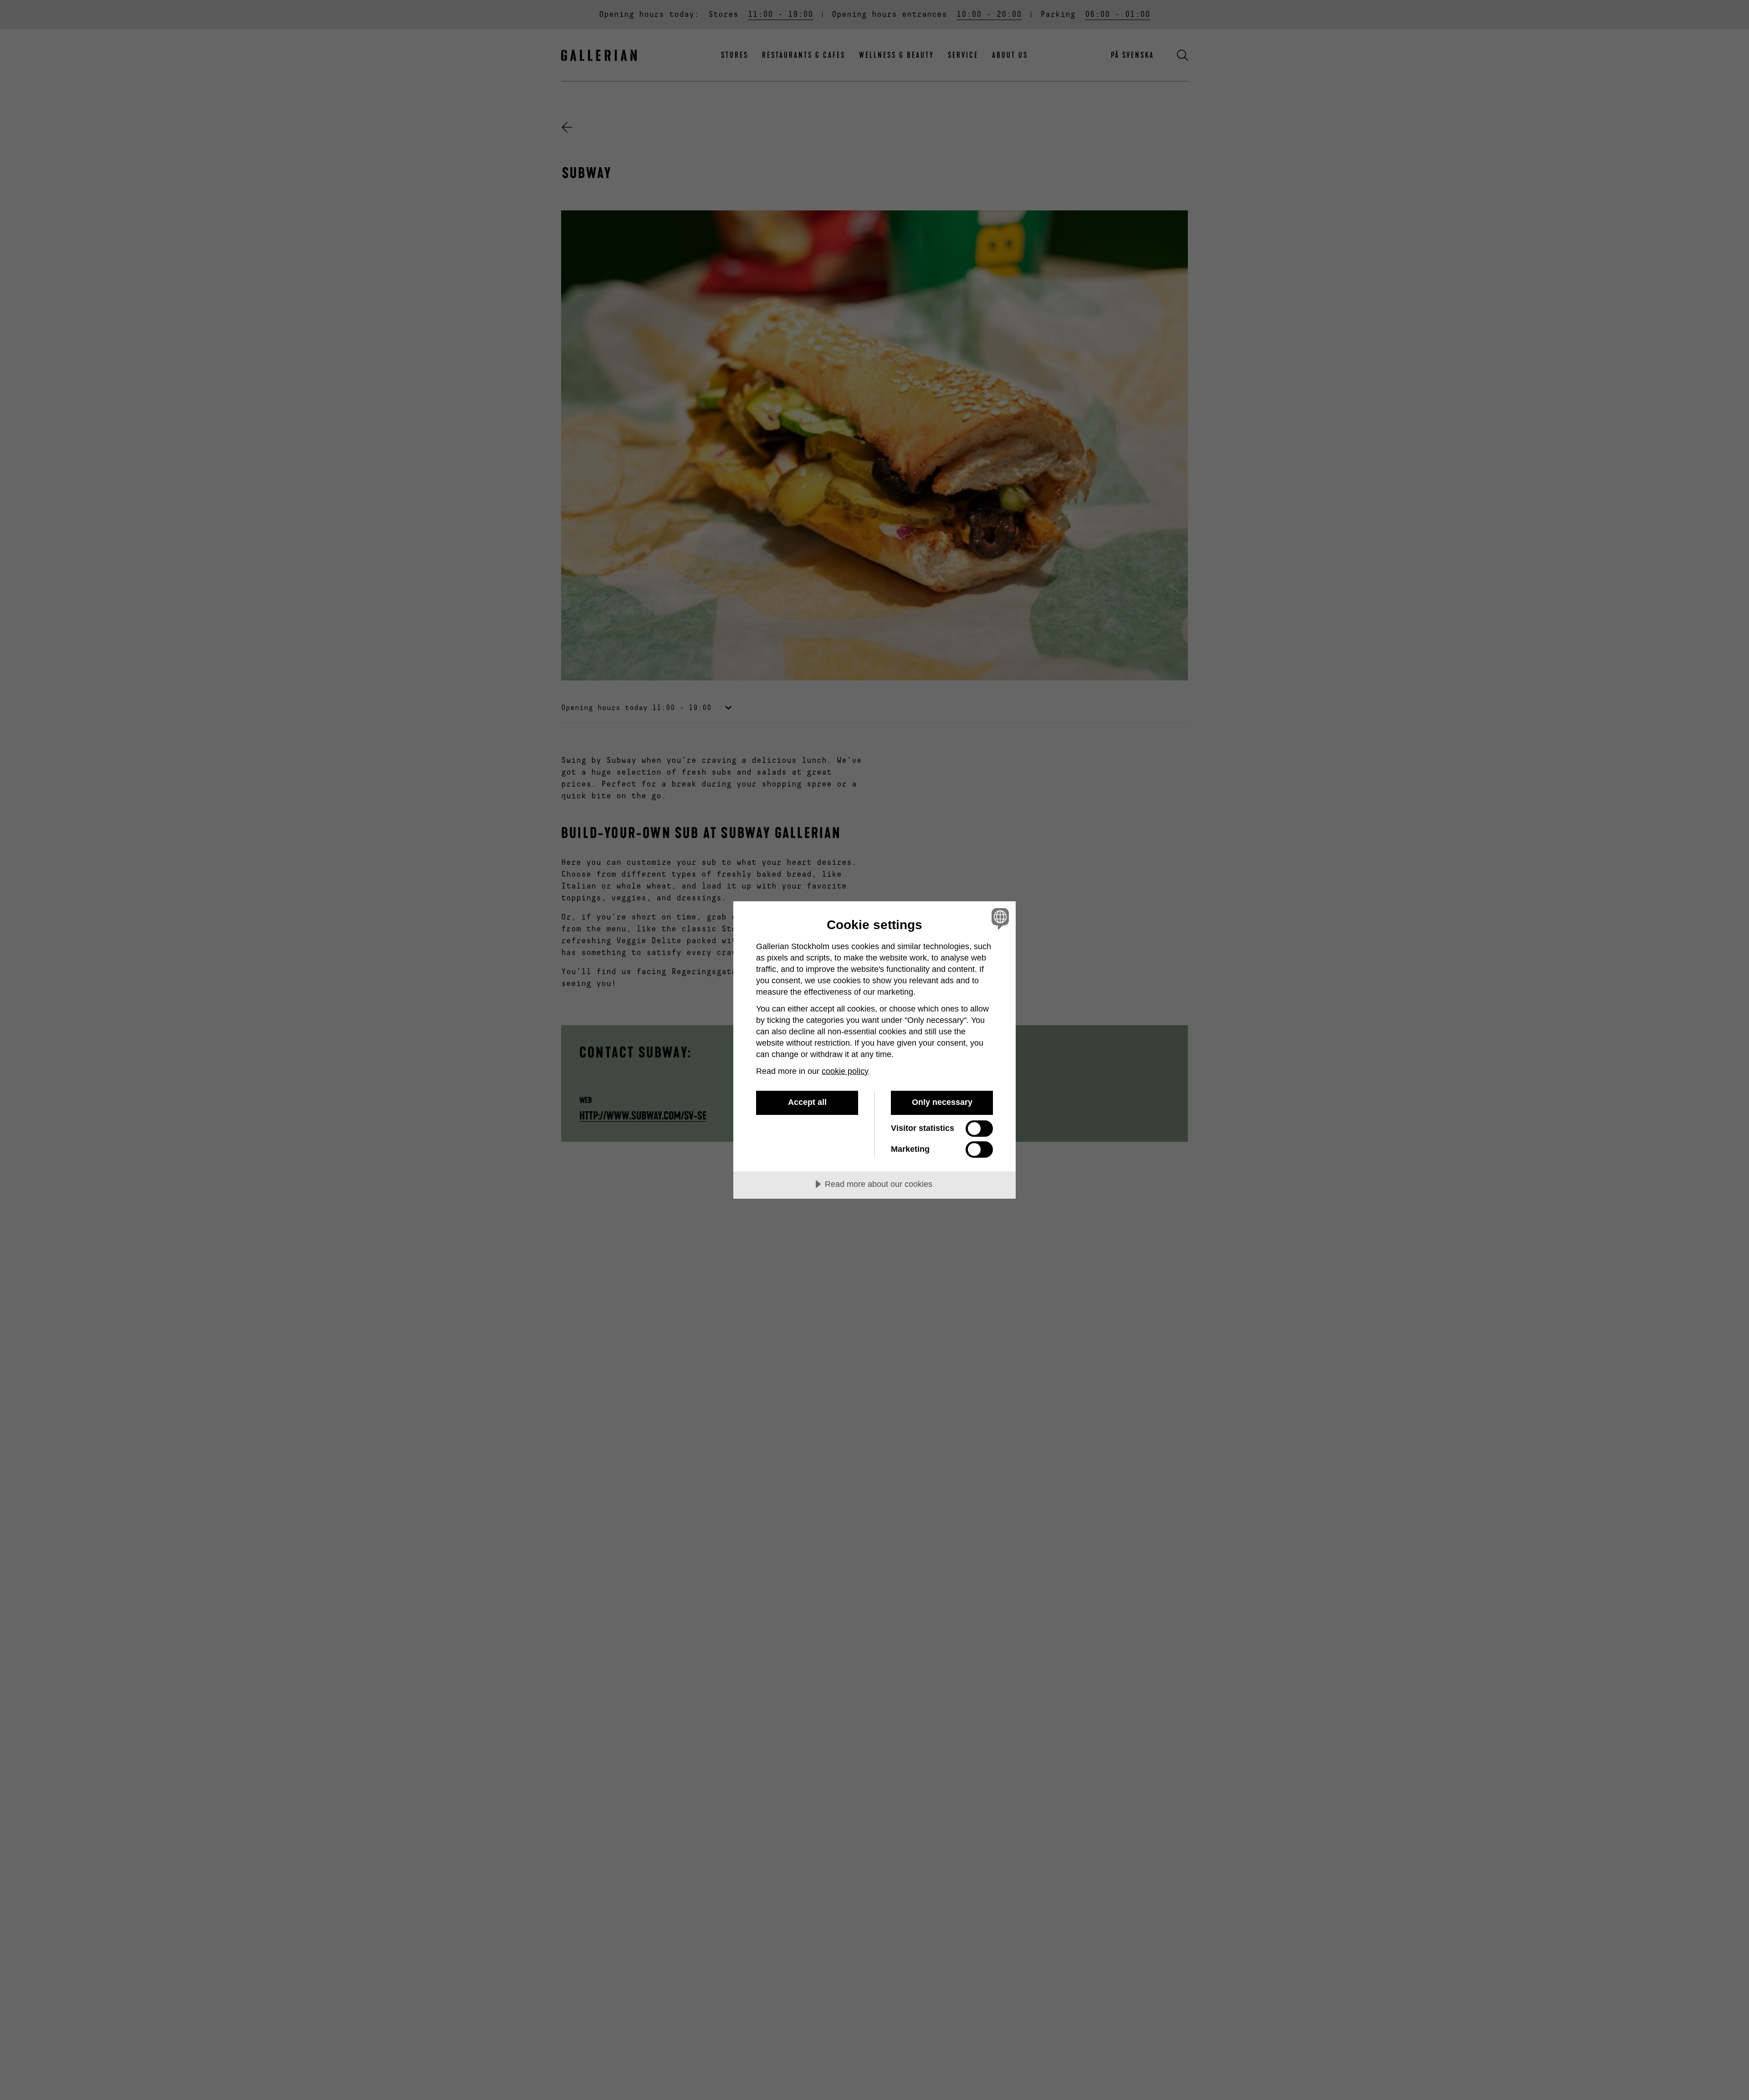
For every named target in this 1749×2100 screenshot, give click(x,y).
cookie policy (845, 1071)
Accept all (807, 1102)
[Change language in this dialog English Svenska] (999, 918)
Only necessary (942, 1102)
